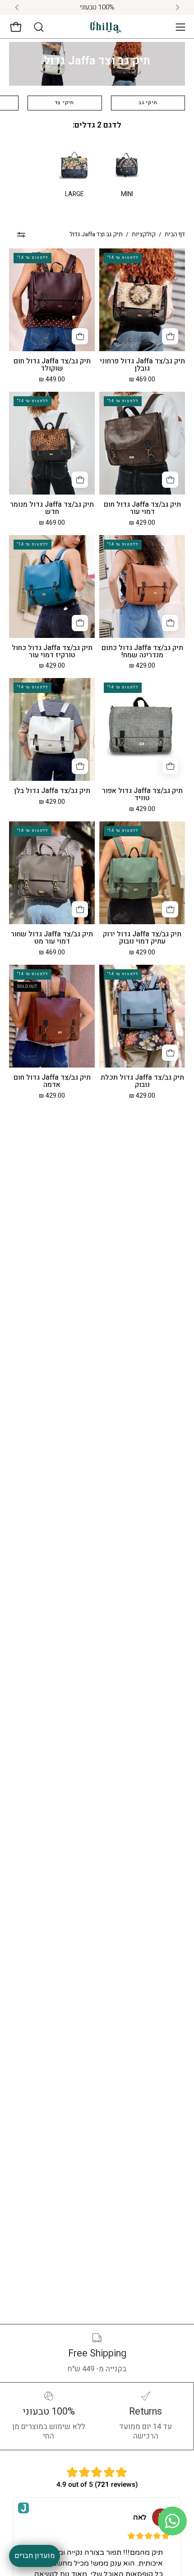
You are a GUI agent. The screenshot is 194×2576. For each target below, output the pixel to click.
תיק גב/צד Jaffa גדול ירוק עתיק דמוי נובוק (142, 938)
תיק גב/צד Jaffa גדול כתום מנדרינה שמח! (142, 652)
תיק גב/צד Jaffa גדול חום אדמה (52, 1082)
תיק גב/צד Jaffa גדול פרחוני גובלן (142, 365)
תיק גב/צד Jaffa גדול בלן (52, 791)
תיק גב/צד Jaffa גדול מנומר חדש (52, 509)
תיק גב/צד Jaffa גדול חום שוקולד (52, 365)
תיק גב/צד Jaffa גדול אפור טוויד (142, 795)
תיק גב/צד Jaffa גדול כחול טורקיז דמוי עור (52, 652)
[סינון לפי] (21, 235)
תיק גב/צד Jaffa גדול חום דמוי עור (142, 509)
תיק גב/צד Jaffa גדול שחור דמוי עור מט (52, 938)
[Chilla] (106, 27)
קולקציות (144, 234)
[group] (97, 7)
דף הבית (175, 234)
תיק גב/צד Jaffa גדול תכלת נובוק (142, 1082)
